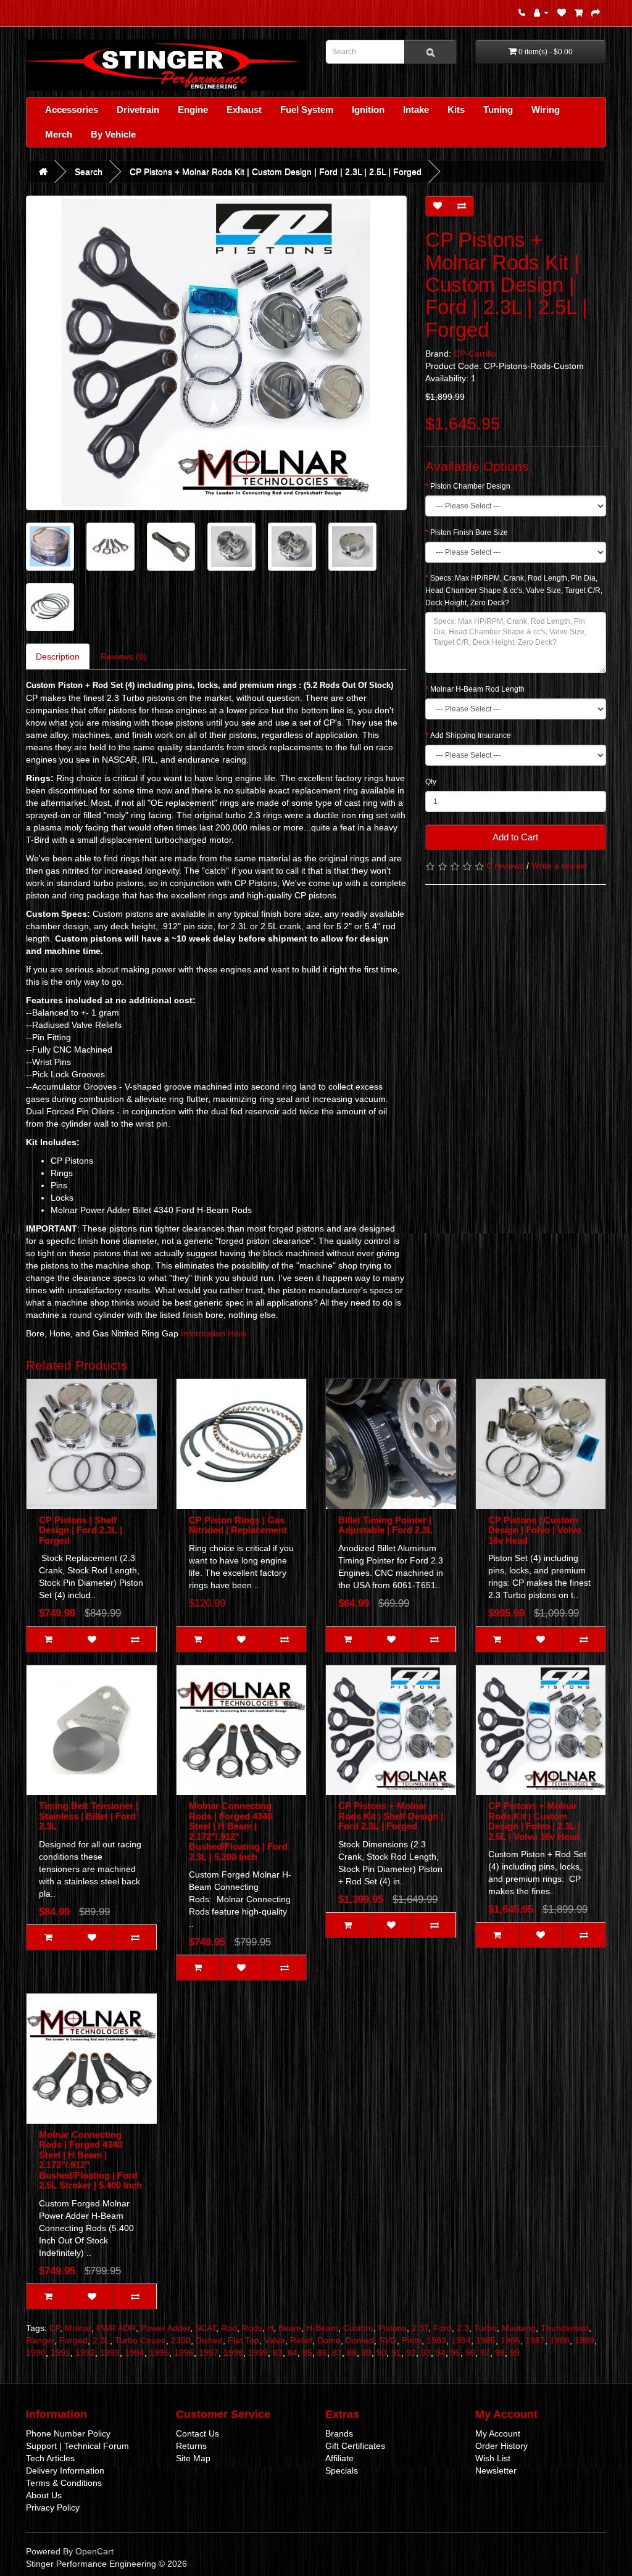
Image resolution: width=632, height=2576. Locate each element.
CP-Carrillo (475, 354)
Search (89, 172)
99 (515, 2353)
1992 (85, 2353)
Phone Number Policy (68, 2433)
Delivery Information (65, 2470)
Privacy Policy (53, 2508)
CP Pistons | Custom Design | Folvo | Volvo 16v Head (535, 1530)
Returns (191, 2446)
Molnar (78, 2328)
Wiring (546, 110)
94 (441, 2353)
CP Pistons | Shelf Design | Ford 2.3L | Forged (81, 1530)
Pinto (412, 2340)
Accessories (72, 110)
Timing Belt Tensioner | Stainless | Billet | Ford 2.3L (89, 1816)
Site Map (193, 2458)
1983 (436, 2340)
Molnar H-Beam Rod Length (477, 689)
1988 (560, 2340)
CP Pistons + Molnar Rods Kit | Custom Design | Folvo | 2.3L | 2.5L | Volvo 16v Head (534, 1821)
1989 (584, 2340)
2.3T (420, 2328)
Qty (431, 782)
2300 (181, 2340)
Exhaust (244, 110)
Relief (301, 2340)
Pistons (393, 2328)
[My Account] (541, 12)
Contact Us (197, 2433)
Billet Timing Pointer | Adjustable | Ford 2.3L (385, 1525)
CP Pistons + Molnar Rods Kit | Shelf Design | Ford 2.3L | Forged (391, 1816)
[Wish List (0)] (562, 12)
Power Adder (165, 2328)
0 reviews (505, 866)
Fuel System (307, 110)
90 (381, 2353)
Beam (290, 2328)
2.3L (101, 2340)
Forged (73, 2340)
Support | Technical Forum (77, 2446)
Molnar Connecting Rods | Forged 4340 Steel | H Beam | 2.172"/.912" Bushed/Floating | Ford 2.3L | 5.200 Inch (238, 1831)
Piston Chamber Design (470, 486)
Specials (342, 2470)
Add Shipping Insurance (471, 735)
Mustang (519, 2328)
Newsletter (496, 2470)
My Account (498, 2433)
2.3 (463, 2328)
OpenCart (94, 2551)
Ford (443, 2328)
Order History (501, 2446)
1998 (233, 2353)
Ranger (40, 2340)
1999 (258, 2353)
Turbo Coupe (140, 2340)
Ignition (368, 110)
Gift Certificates (355, 2446)
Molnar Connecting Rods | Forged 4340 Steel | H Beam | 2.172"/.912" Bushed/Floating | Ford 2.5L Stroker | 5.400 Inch (90, 2160)
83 (278, 2353)
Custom (358, 2328)
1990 (36, 2353)
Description (58, 656)
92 (411, 2353)
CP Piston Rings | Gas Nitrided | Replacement (238, 1525)
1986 (510, 2340)
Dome (329, 2340)
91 (396, 2353)
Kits (456, 110)
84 (293, 2353)
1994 (135, 2353)
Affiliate (339, 2458)
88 (352, 2353)
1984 (461, 2340)
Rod (229, 2328)
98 (500, 2353)
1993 (110, 2353)
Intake (416, 110)
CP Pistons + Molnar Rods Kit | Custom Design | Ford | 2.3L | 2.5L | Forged (276, 172)
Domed (360, 2340)
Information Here (214, 1333)
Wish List (493, 2458)
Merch (59, 134)
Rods (252, 2328)
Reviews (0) (124, 656)
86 (322, 2353)
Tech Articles (50, 2458)
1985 (486, 2340)
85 (307, 2353)
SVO (388, 2340)
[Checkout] (596, 12)
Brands (339, 2433)
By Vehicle (113, 134)
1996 (184, 2353)
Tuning (498, 110)
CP (55, 2328)
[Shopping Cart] (579, 12)
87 (337, 2353)
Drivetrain (138, 110)
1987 (535, 2340)
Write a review (559, 866)
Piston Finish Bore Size (469, 532)
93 (426, 2353)
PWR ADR (116, 2328)
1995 (159, 2353)
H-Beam (322, 2328)
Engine (193, 110)
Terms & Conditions (64, 2483)
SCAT (206, 2328)
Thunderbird (565, 2328)
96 (470, 2353)
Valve (275, 2340)
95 (455, 2353)
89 (367, 2353)
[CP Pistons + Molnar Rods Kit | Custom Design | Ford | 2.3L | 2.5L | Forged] (216, 353)
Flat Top (243, 2340)
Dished (209, 2340)
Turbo (485, 2328)
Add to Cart (515, 837)
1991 (60, 2353)
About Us (44, 2495)
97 (485, 2353)
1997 (209, 2353)
